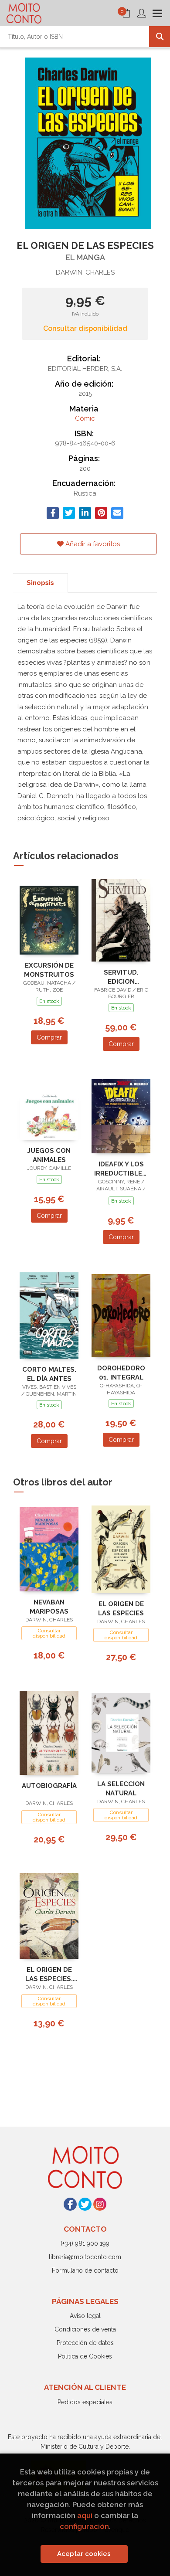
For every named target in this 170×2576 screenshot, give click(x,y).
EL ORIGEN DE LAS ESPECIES (121, 1609)
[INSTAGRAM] (100, 2204)
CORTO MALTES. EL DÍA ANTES (49, 1374)
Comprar (49, 1037)
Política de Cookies (85, 2356)
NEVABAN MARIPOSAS (49, 1607)
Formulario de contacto (85, 2270)
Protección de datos (85, 2343)
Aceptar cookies (84, 2554)
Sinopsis (40, 583)
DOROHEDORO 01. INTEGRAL (121, 1373)
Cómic (85, 418)
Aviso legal (85, 2316)
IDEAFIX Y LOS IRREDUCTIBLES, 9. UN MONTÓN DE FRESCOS (121, 1169)
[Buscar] (160, 37)
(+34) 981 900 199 (85, 2243)
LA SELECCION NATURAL (121, 1789)
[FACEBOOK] (70, 2204)
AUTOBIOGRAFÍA (49, 1786)
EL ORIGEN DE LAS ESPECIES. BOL (49, 1974)
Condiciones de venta (85, 2329)
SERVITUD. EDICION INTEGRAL (121, 977)
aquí (85, 2515)
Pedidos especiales (85, 2402)
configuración (84, 2526)
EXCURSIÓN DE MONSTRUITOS (49, 970)
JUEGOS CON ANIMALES (49, 1155)
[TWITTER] (85, 2204)
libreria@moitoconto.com (85, 2257)
